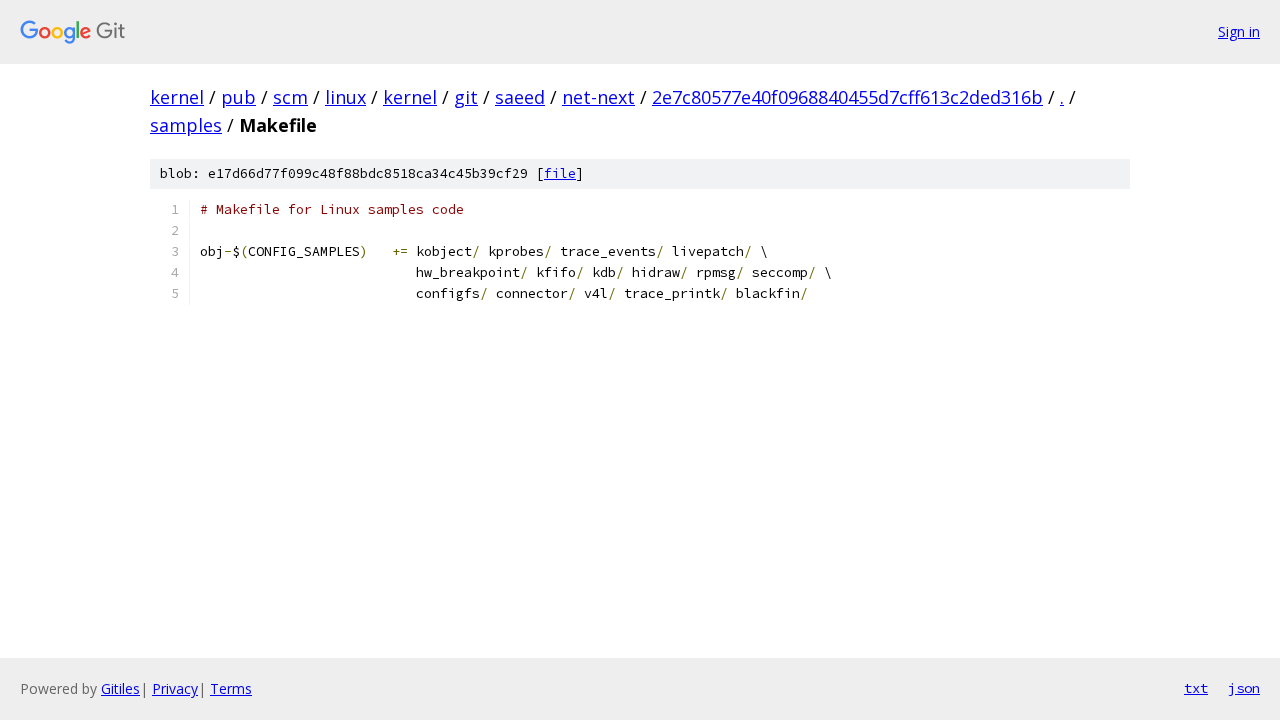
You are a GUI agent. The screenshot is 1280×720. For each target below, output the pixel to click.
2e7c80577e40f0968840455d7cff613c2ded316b (847, 97)
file (560, 173)
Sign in (1239, 31)
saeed (520, 97)
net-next (598, 97)
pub (238, 97)
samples (186, 125)
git (466, 97)
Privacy (175, 688)
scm (290, 97)
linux (345, 97)
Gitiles (120, 688)
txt (1196, 688)
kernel (177, 97)
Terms (231, 688)
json (1244, 688)
